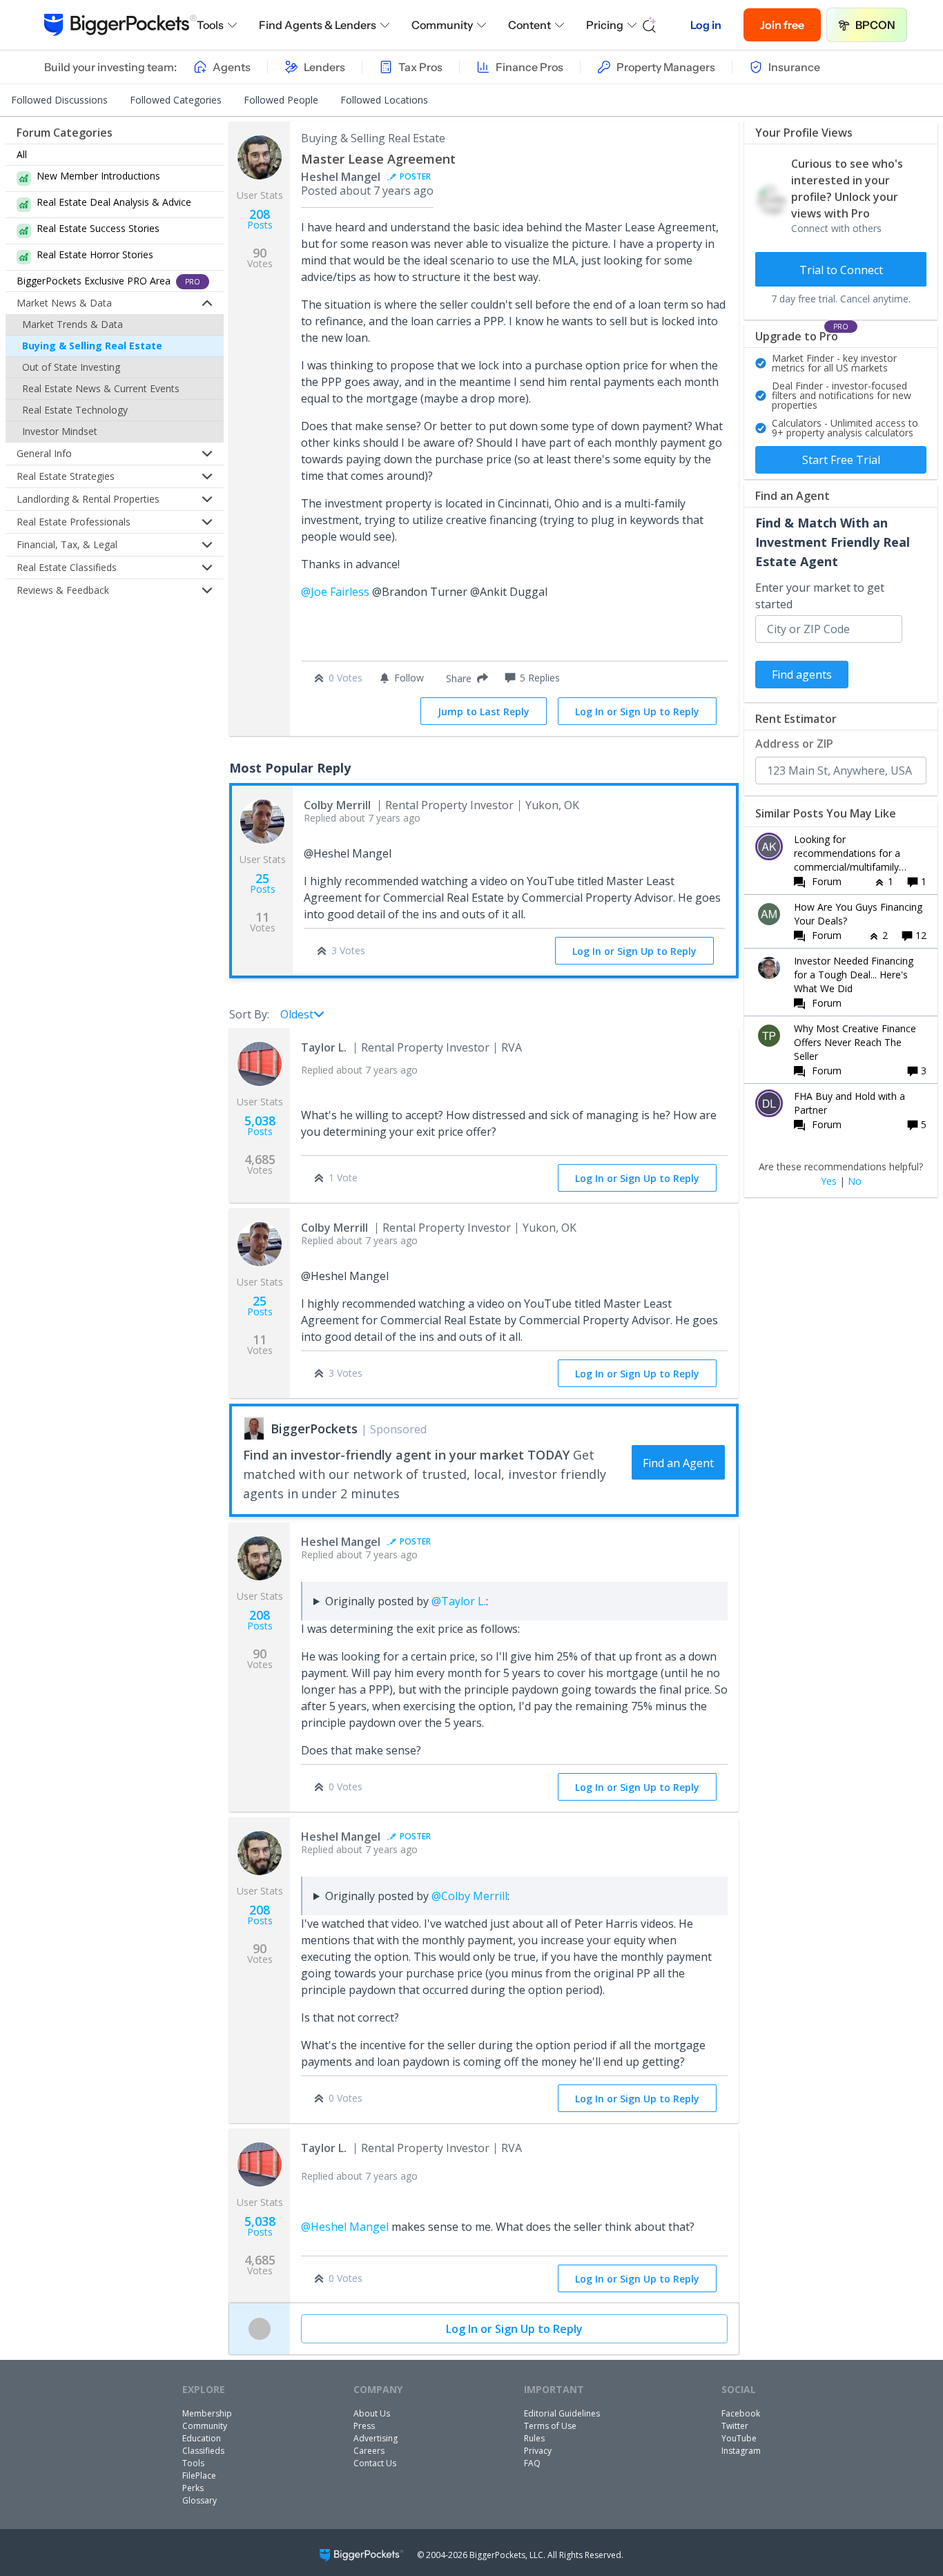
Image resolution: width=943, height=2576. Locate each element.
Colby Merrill (337, 805)
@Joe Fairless (335, 592)
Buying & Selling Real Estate (92, 346)
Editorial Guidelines (562, 2413)
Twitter (735, 2426)
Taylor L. (324, 1047)
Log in (706, 25)
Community (442, 25)
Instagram (741, 2451)
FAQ (532, 2463)
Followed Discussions (59, 100)
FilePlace (199, 2476)
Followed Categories (176, 100)
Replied (362, 818)
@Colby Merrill (469, 1896)
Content (529, 25)
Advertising (376, 2438)
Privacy (538, 2451)
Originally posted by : (407, 1601)
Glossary (200, 2500)
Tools (210, 25)
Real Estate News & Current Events (101, 388)
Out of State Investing (71, 367)
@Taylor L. (459, 1601)
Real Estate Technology (75, 410)
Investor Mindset (60, 431)
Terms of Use (550, 2426)
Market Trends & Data (72, 324)
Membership (207, 2413)
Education (202, 2438)
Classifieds (203, 2451)
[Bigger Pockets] (120, 25)
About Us (372, 2413)
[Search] (650, 25)
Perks (193, 2488)
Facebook (741, 2413)
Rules (534, 2438)
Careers (369, 2451)
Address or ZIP (794, 744)
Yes (829, 1181)
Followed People (281, 100)
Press (364, 2426)
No (855, 1181)
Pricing (605, 25)
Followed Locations (384, 100)
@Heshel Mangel (345, 2227)
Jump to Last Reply (484, 711)
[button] (464, 678)
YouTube (739, 2438)
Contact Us (375, 2463)
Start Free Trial (841, 460)
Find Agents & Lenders (318, 25)
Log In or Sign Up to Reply (637, 711)
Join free (782, 25)
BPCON (875, 25)
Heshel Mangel (341, 177)
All (22, 154)
